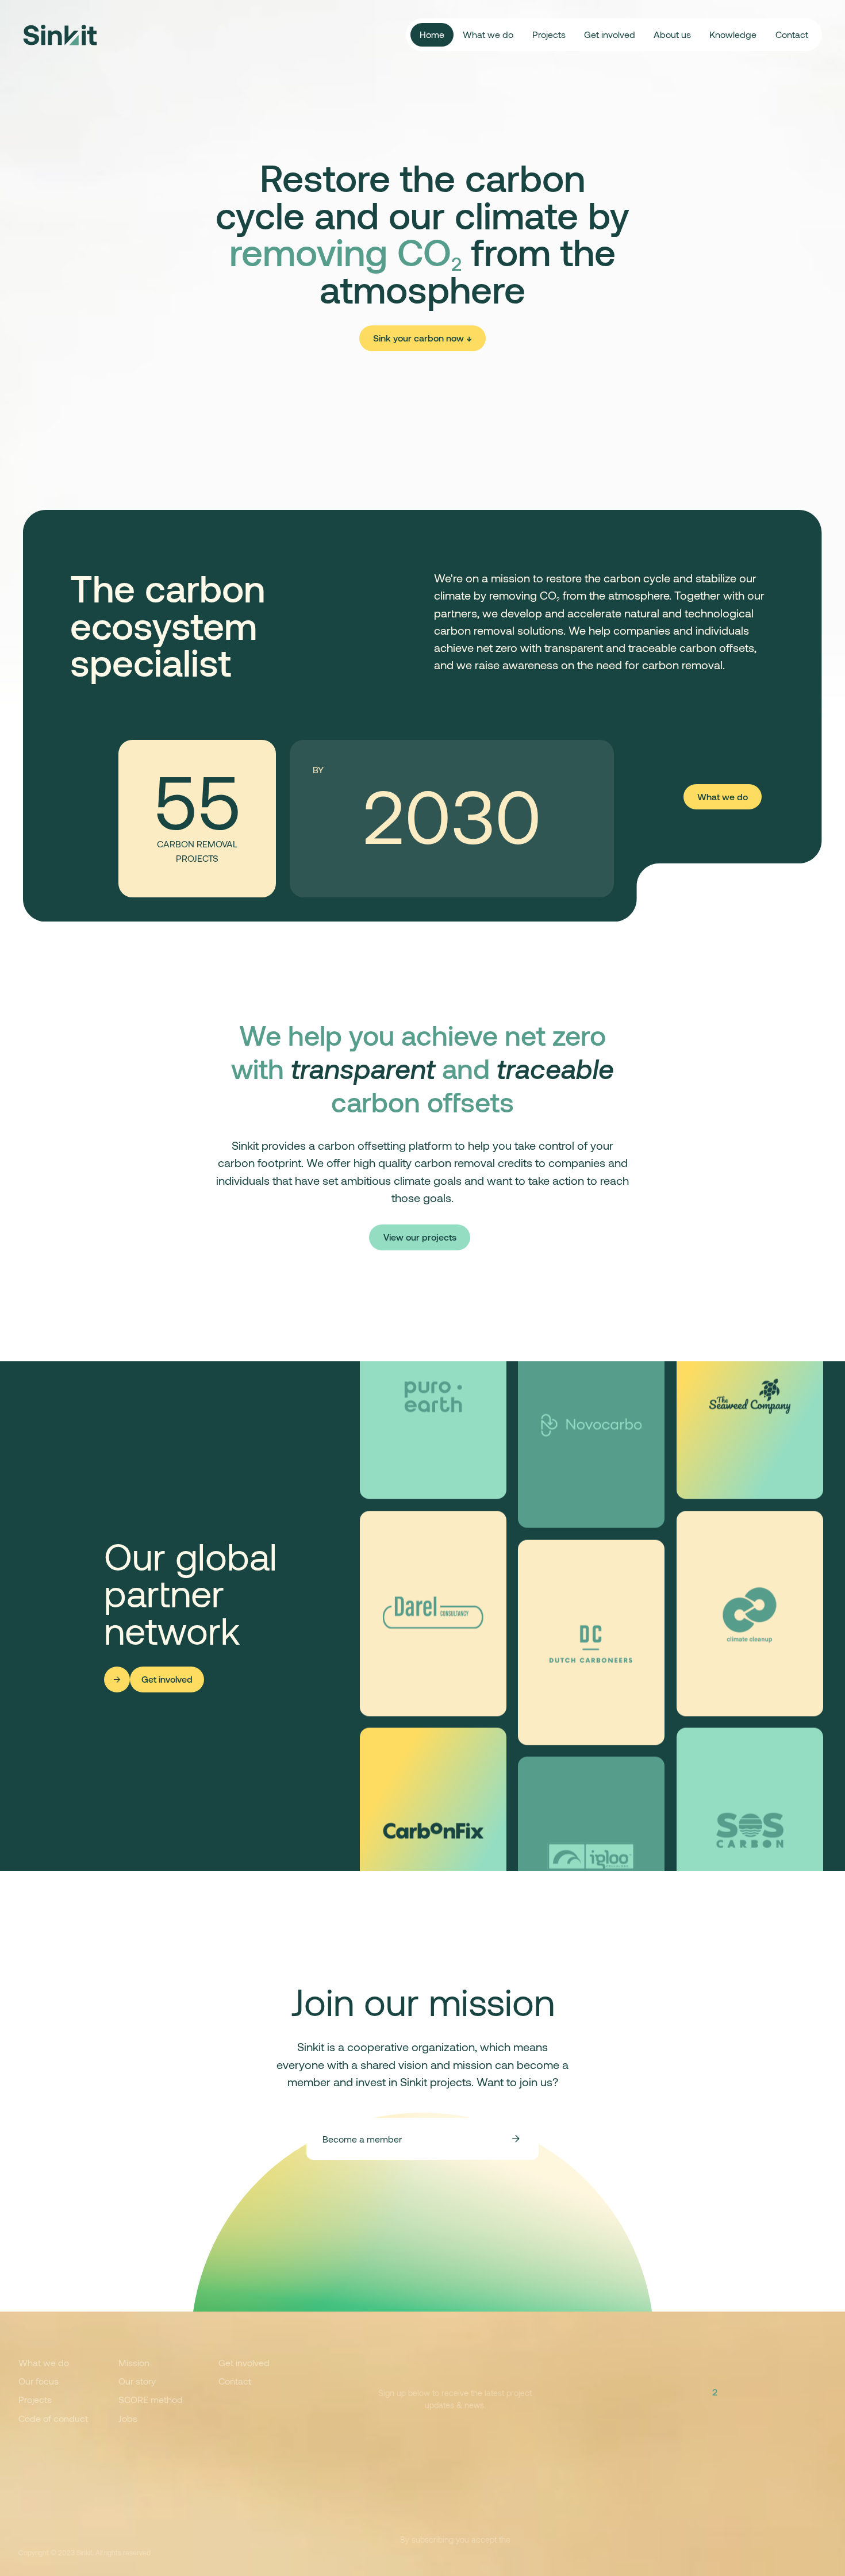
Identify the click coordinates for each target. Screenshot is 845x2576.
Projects (549, 34)
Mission (134, 2362)
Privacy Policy (286, 2552)
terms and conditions (455, 2552)
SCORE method (151, 2399)
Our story (137, 2381)
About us (672, 34)
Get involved (610, 34)
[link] (422, 338)
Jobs (128, 2418)
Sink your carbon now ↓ (422, 338)
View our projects (420, 1237)
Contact (792, 34)
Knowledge (733, 34)
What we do (488, 34)
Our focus (39, 2381)
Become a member (362, 2139)
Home (432, 34)
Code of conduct (53, 2418)
